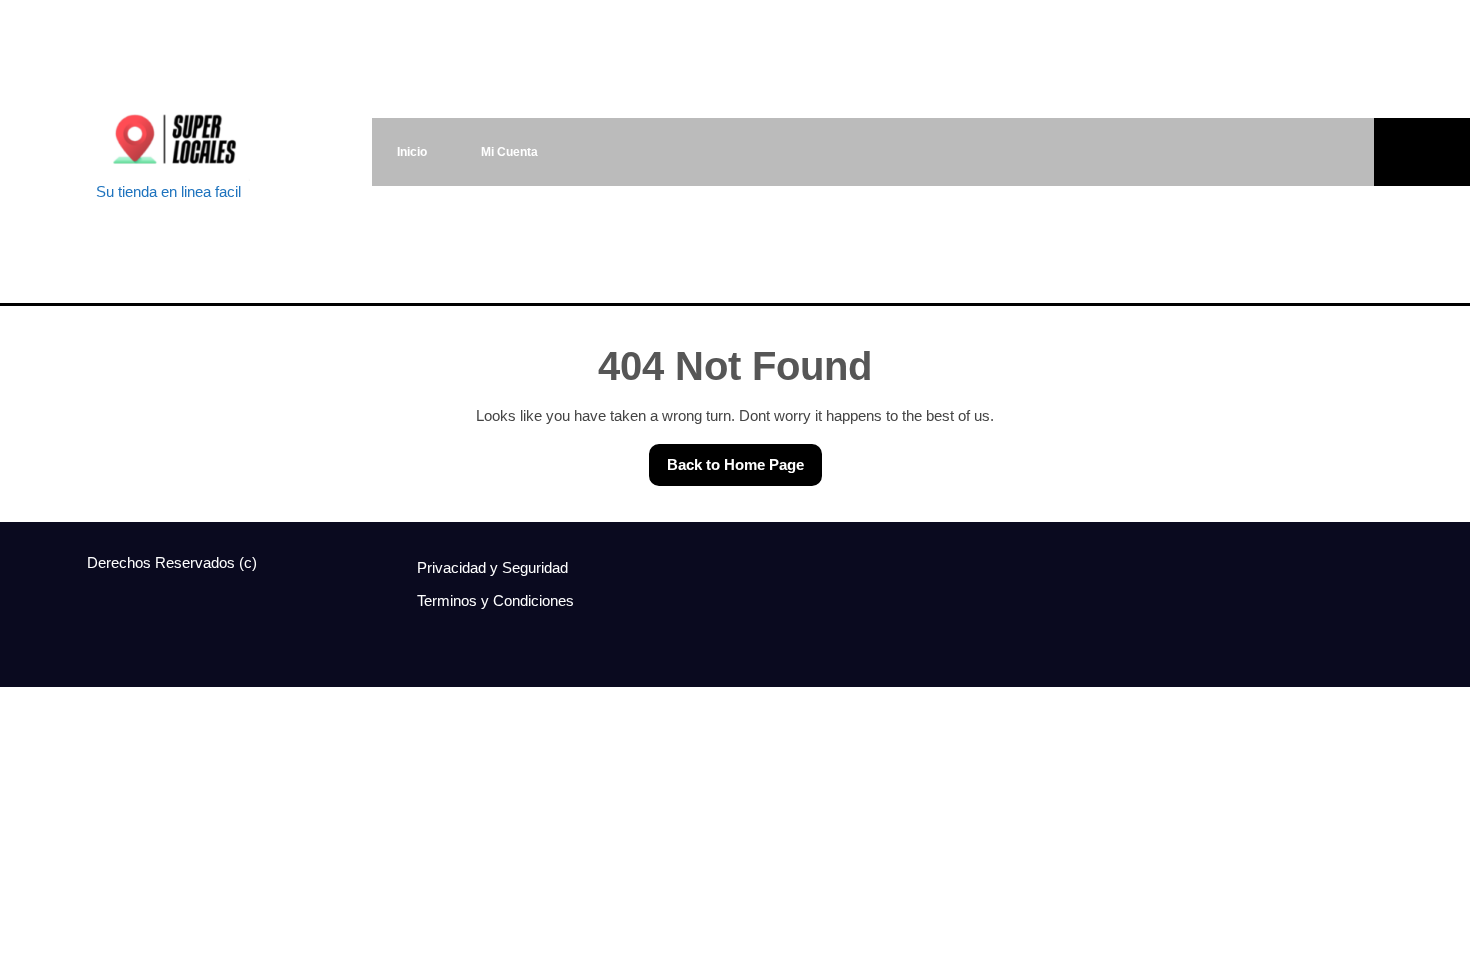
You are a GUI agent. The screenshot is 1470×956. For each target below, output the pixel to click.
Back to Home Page (726, 458)
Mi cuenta (509, 152)
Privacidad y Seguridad (492, 567)
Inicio (412, 152)
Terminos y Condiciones (495, 600)
